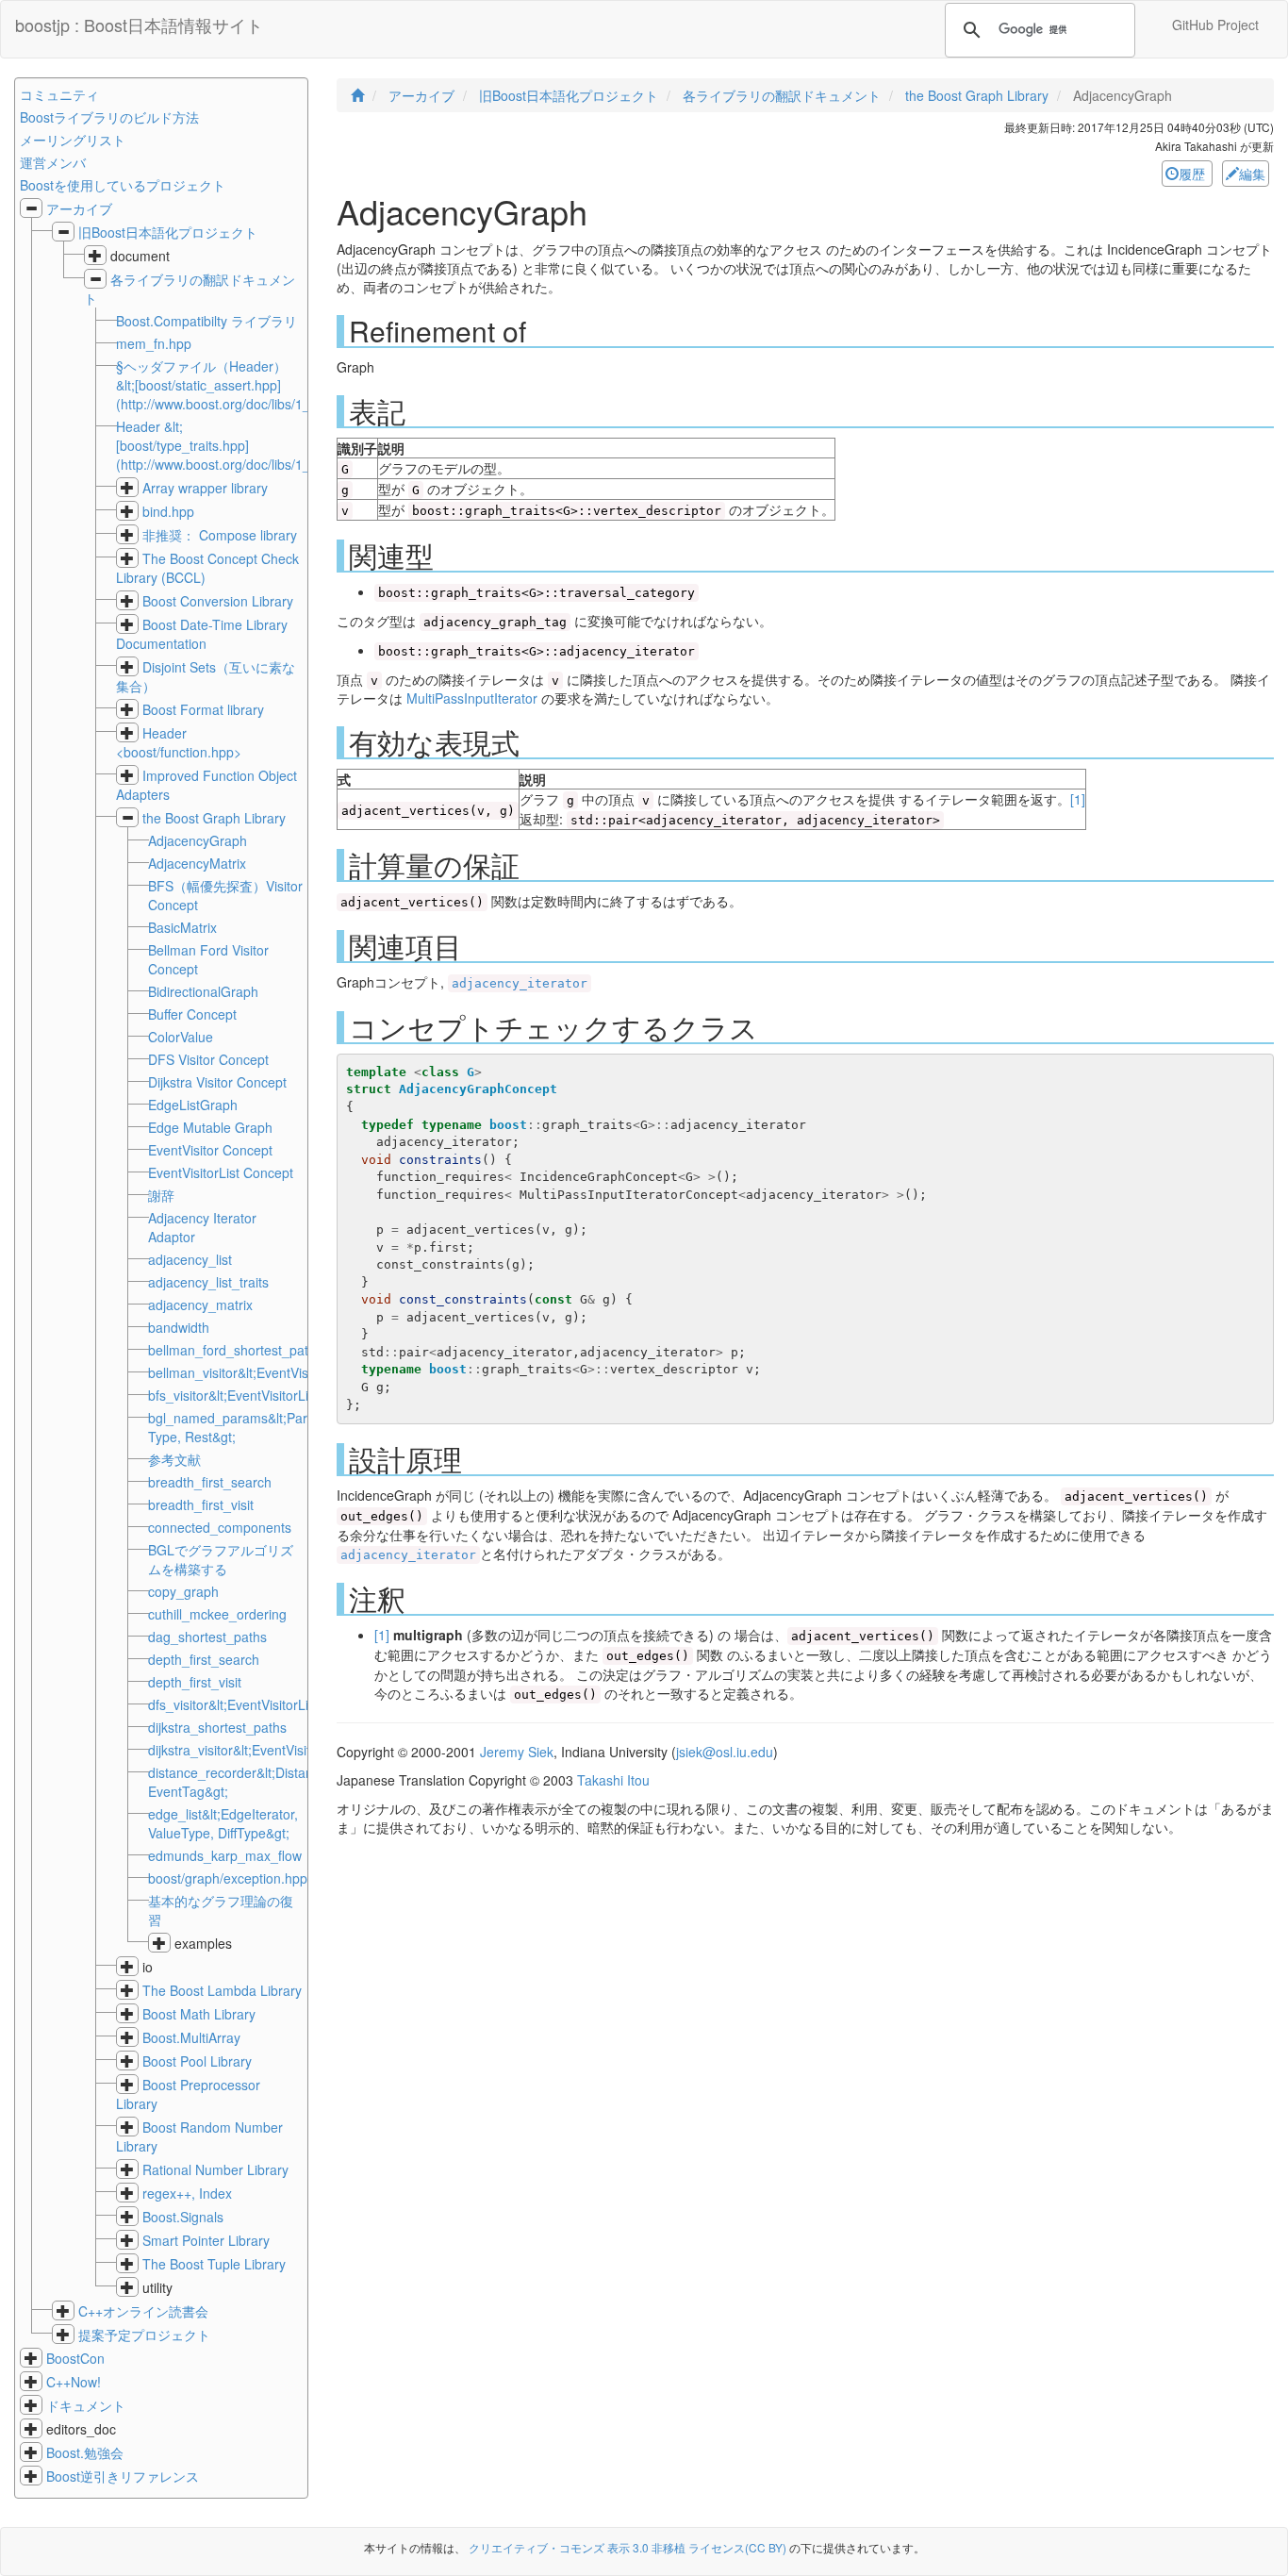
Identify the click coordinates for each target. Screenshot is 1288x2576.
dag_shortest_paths (207, 1637)
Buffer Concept (192, 1014)
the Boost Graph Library (214, 818)
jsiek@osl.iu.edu (725, 1752)
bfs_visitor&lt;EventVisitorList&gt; (245, 1395)
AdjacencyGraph (198, 840)
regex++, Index (187, 2193)
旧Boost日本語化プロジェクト (168, 232)
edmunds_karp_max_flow (225, 1855)
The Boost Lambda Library (222, 1990)
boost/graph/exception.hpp (228, 1878)
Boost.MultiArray (191, 2037)
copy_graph (183, 1591)
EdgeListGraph (193, 1105)
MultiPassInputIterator (472, 698)
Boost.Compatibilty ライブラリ (206, 321)
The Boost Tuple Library (214, 2264)
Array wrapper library (205, 488)
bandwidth (179, 1327)
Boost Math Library (199, 2014)
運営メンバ (53, 162)
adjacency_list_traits (208, 1282)
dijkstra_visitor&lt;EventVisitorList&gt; (257, 1750)
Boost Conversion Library (218, 601)
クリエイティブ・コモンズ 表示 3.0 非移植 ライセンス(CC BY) (627, 2547)
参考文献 (174, 1459)
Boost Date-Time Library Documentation (202, 634)
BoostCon (75, 2358)
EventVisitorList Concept (221, 1172)
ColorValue (181, 1037)
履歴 (1194, 174)
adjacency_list (190, 1259)
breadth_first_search (210, 1482)
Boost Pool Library (197, 2061)
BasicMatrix (182, 927)
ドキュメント (86, 2405)
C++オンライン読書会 (143, 2311)
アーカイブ (79, 208)
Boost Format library (203, 709)
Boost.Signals (183, 2217)
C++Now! (74, 2382)
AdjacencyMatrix (197, 863)
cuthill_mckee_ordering (217, 1614)
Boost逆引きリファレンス (123, 2476)
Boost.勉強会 (85, 2452)
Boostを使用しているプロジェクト (123, 185)
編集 (1252, 174)
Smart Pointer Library (206, 2240)
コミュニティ (59, 94)
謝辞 (161, 1195)
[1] (1078, 799)
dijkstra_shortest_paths (217, 1727)
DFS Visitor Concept (208, 1059)
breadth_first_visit (201, 1504)
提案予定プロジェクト (144, 2335)
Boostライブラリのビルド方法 (109, 117)
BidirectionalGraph (203, 991)
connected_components (220, 1527)
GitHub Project (1215, 25)
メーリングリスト (73, 140)
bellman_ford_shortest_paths (235, 1350)
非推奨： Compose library (220, 535)
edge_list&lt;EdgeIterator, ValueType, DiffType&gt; (223, 1823)
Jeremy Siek (517, 1752)
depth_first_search (204, 1659)
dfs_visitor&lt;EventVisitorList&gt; (245, 1704)
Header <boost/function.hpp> (179, 742)
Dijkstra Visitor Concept (217, 1082)
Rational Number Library (215, 2169)
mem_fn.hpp (154, 343)
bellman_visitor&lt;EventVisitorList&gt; (260, 1372)
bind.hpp (168, 511)
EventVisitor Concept (210, 1150)
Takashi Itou (613, 1780)
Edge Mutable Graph (210, 1127)
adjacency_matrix (200, 1305)
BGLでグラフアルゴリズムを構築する (221, 1559)
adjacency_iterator (520, 983)
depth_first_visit (195, 1682)
